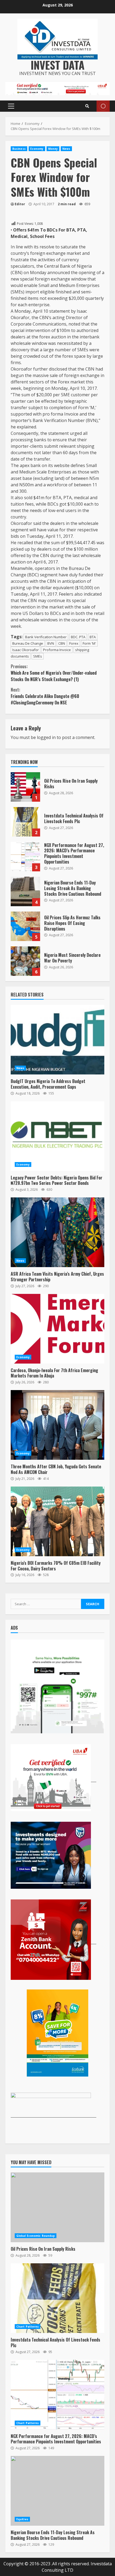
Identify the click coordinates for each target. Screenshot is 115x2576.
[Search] (87, 106)
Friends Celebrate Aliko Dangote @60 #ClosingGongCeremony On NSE (45, 696)
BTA (93, 637)
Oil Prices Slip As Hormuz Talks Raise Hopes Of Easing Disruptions (25, 926)
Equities (22, 2519)
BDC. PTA (78, 637)
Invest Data (58, 65)
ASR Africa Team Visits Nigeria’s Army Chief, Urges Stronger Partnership (57, 1232)
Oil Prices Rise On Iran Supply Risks (25, 787)
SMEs (38, 656)
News (66, 149)
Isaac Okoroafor (26, 650)
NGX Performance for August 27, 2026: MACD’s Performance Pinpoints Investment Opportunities (25, 857)
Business (19, 149)
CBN (62, 643)
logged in (46, 737)
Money (53, 149)
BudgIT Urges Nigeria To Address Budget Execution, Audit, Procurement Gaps (57, 1040)
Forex (74, 643)
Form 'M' (89, 643)
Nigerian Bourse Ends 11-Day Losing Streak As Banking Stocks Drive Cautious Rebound (25, 891)
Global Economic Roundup (36, 2236)
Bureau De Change (28, 643)
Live (103, 106)
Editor (20, 204)
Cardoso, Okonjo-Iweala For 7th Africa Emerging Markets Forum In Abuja (57, 1329)
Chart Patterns (28, 2327)
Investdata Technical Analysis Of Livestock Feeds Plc (25, 822)
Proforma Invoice (57, 650)
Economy (37, 149)
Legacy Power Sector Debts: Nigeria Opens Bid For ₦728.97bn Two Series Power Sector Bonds (57, 1136)
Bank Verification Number (46, 637)
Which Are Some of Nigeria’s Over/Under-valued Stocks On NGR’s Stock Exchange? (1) (54, 673)
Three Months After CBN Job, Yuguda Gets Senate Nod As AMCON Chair (57, 1425)
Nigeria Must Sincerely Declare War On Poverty (25, 961)
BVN (51, 643)
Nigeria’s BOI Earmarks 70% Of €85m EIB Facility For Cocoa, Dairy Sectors (57, 1521)
